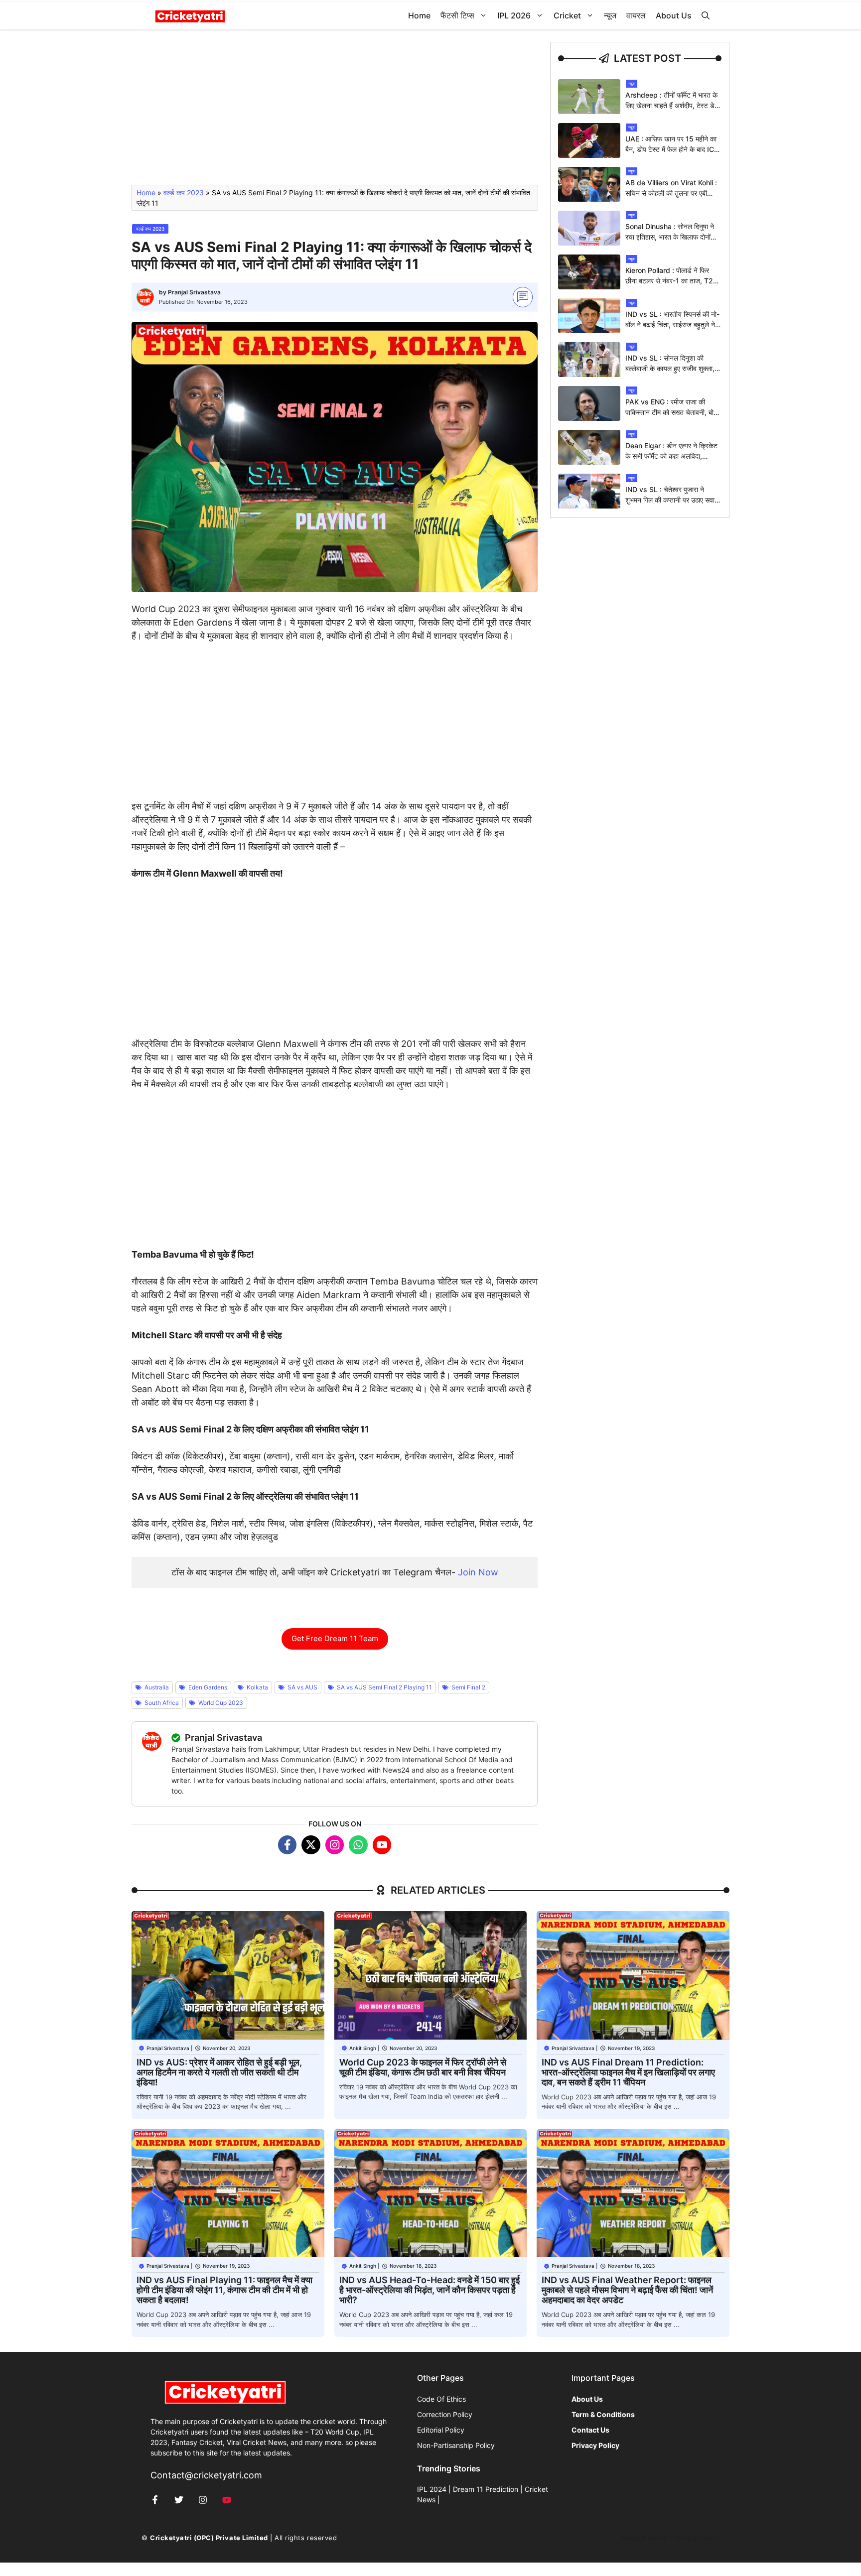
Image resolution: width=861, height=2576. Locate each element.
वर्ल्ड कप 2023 (184, 193)
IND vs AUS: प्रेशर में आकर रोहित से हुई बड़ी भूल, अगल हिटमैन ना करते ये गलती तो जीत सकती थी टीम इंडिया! (219, 2072)
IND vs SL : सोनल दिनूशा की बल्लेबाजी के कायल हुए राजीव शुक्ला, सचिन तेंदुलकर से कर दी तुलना (670, 368)
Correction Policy (445, 2414)
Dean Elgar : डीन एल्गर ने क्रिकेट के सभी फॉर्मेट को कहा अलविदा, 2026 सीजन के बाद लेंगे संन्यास (671, 456)
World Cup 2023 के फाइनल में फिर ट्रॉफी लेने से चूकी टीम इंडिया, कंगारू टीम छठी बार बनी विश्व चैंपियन (423, 2067)
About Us (674, 15)
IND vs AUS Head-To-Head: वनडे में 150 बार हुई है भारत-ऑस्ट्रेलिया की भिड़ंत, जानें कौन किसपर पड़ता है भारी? (430, 2290)
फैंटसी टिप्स (457, 15)
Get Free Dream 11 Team (335, 1638)
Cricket (567, 15)
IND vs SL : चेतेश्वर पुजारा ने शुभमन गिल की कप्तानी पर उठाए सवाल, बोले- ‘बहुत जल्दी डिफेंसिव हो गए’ (673, 500)
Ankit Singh (363, 2048)
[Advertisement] (335, 112)
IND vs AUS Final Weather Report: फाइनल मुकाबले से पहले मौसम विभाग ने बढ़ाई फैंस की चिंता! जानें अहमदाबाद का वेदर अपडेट (627, 2290)
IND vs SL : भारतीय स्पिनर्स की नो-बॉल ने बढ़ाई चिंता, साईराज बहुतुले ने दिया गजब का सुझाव (672, 324)
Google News (645, 2538)
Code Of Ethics (441, 2399)
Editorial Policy (441, 2430)
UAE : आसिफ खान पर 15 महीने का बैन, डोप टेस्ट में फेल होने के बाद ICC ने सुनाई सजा (672, 149)
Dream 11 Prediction (486, 2489)
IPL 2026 (514, 15)
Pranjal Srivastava (194, 292)
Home (419, 15)
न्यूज (610, 15)
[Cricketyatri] (190, 16)
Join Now (478, 1572)
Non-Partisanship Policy (456, 2445)
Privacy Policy (697, 2538)
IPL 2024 (432, 2489)
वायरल (636, 15)
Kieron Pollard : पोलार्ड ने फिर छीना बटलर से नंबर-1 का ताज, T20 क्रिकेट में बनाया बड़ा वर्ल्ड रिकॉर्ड (671, 281)
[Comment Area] (523, 297)
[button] (706, 16)
